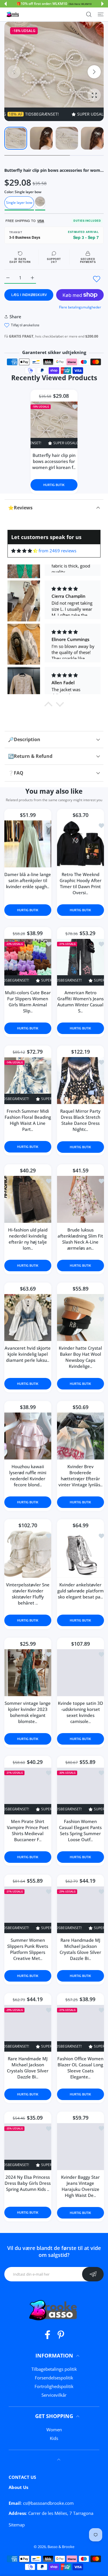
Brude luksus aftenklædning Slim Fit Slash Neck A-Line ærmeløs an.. (80, 1239)
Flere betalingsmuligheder (80, 307)
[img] (24, 551)
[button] (5, 4)
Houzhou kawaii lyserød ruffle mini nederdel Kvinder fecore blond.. (28, 1475)
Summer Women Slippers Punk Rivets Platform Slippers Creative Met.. (28, 1949)
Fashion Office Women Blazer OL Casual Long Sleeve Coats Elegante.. (80, 2068)
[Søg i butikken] (89, 14)
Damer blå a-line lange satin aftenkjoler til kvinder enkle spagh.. (28, 880)
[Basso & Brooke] (13, 14)
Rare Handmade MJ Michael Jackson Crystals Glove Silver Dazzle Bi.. (80, 1949)
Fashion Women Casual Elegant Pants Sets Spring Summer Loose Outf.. (80, 1831)
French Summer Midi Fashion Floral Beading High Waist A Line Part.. (28, 1120)
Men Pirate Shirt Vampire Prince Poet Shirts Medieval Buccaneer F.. (28, 1831)
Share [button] (15, 317)
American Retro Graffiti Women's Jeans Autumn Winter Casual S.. (80, 1002)
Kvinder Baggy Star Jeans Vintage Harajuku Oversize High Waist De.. (80, 2186)
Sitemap (17, 2525)
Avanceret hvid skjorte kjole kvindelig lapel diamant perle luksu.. (28, 1354)
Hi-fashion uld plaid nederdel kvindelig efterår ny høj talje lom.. (28, 1239)
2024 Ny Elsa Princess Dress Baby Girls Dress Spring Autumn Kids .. (28, 2183)
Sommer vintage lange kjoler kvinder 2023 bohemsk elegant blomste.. (28, 1712)
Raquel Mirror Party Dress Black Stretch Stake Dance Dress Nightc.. (80, 1120)
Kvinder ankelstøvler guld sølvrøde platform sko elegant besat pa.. (80, 1591)
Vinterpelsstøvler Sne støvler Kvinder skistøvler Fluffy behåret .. (28, 1594)
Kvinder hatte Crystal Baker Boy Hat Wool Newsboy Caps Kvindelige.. (80, 1357)
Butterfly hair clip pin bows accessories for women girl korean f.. (54, 461)
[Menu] (101, 14)
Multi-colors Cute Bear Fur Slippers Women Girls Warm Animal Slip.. (28, 1002)
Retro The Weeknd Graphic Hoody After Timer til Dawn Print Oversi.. (80, 883)
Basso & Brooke (61, 2547)
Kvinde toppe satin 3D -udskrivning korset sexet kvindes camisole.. (80, 1712)
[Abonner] (93, 2274)
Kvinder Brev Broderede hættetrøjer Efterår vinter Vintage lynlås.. (80, 1475)
